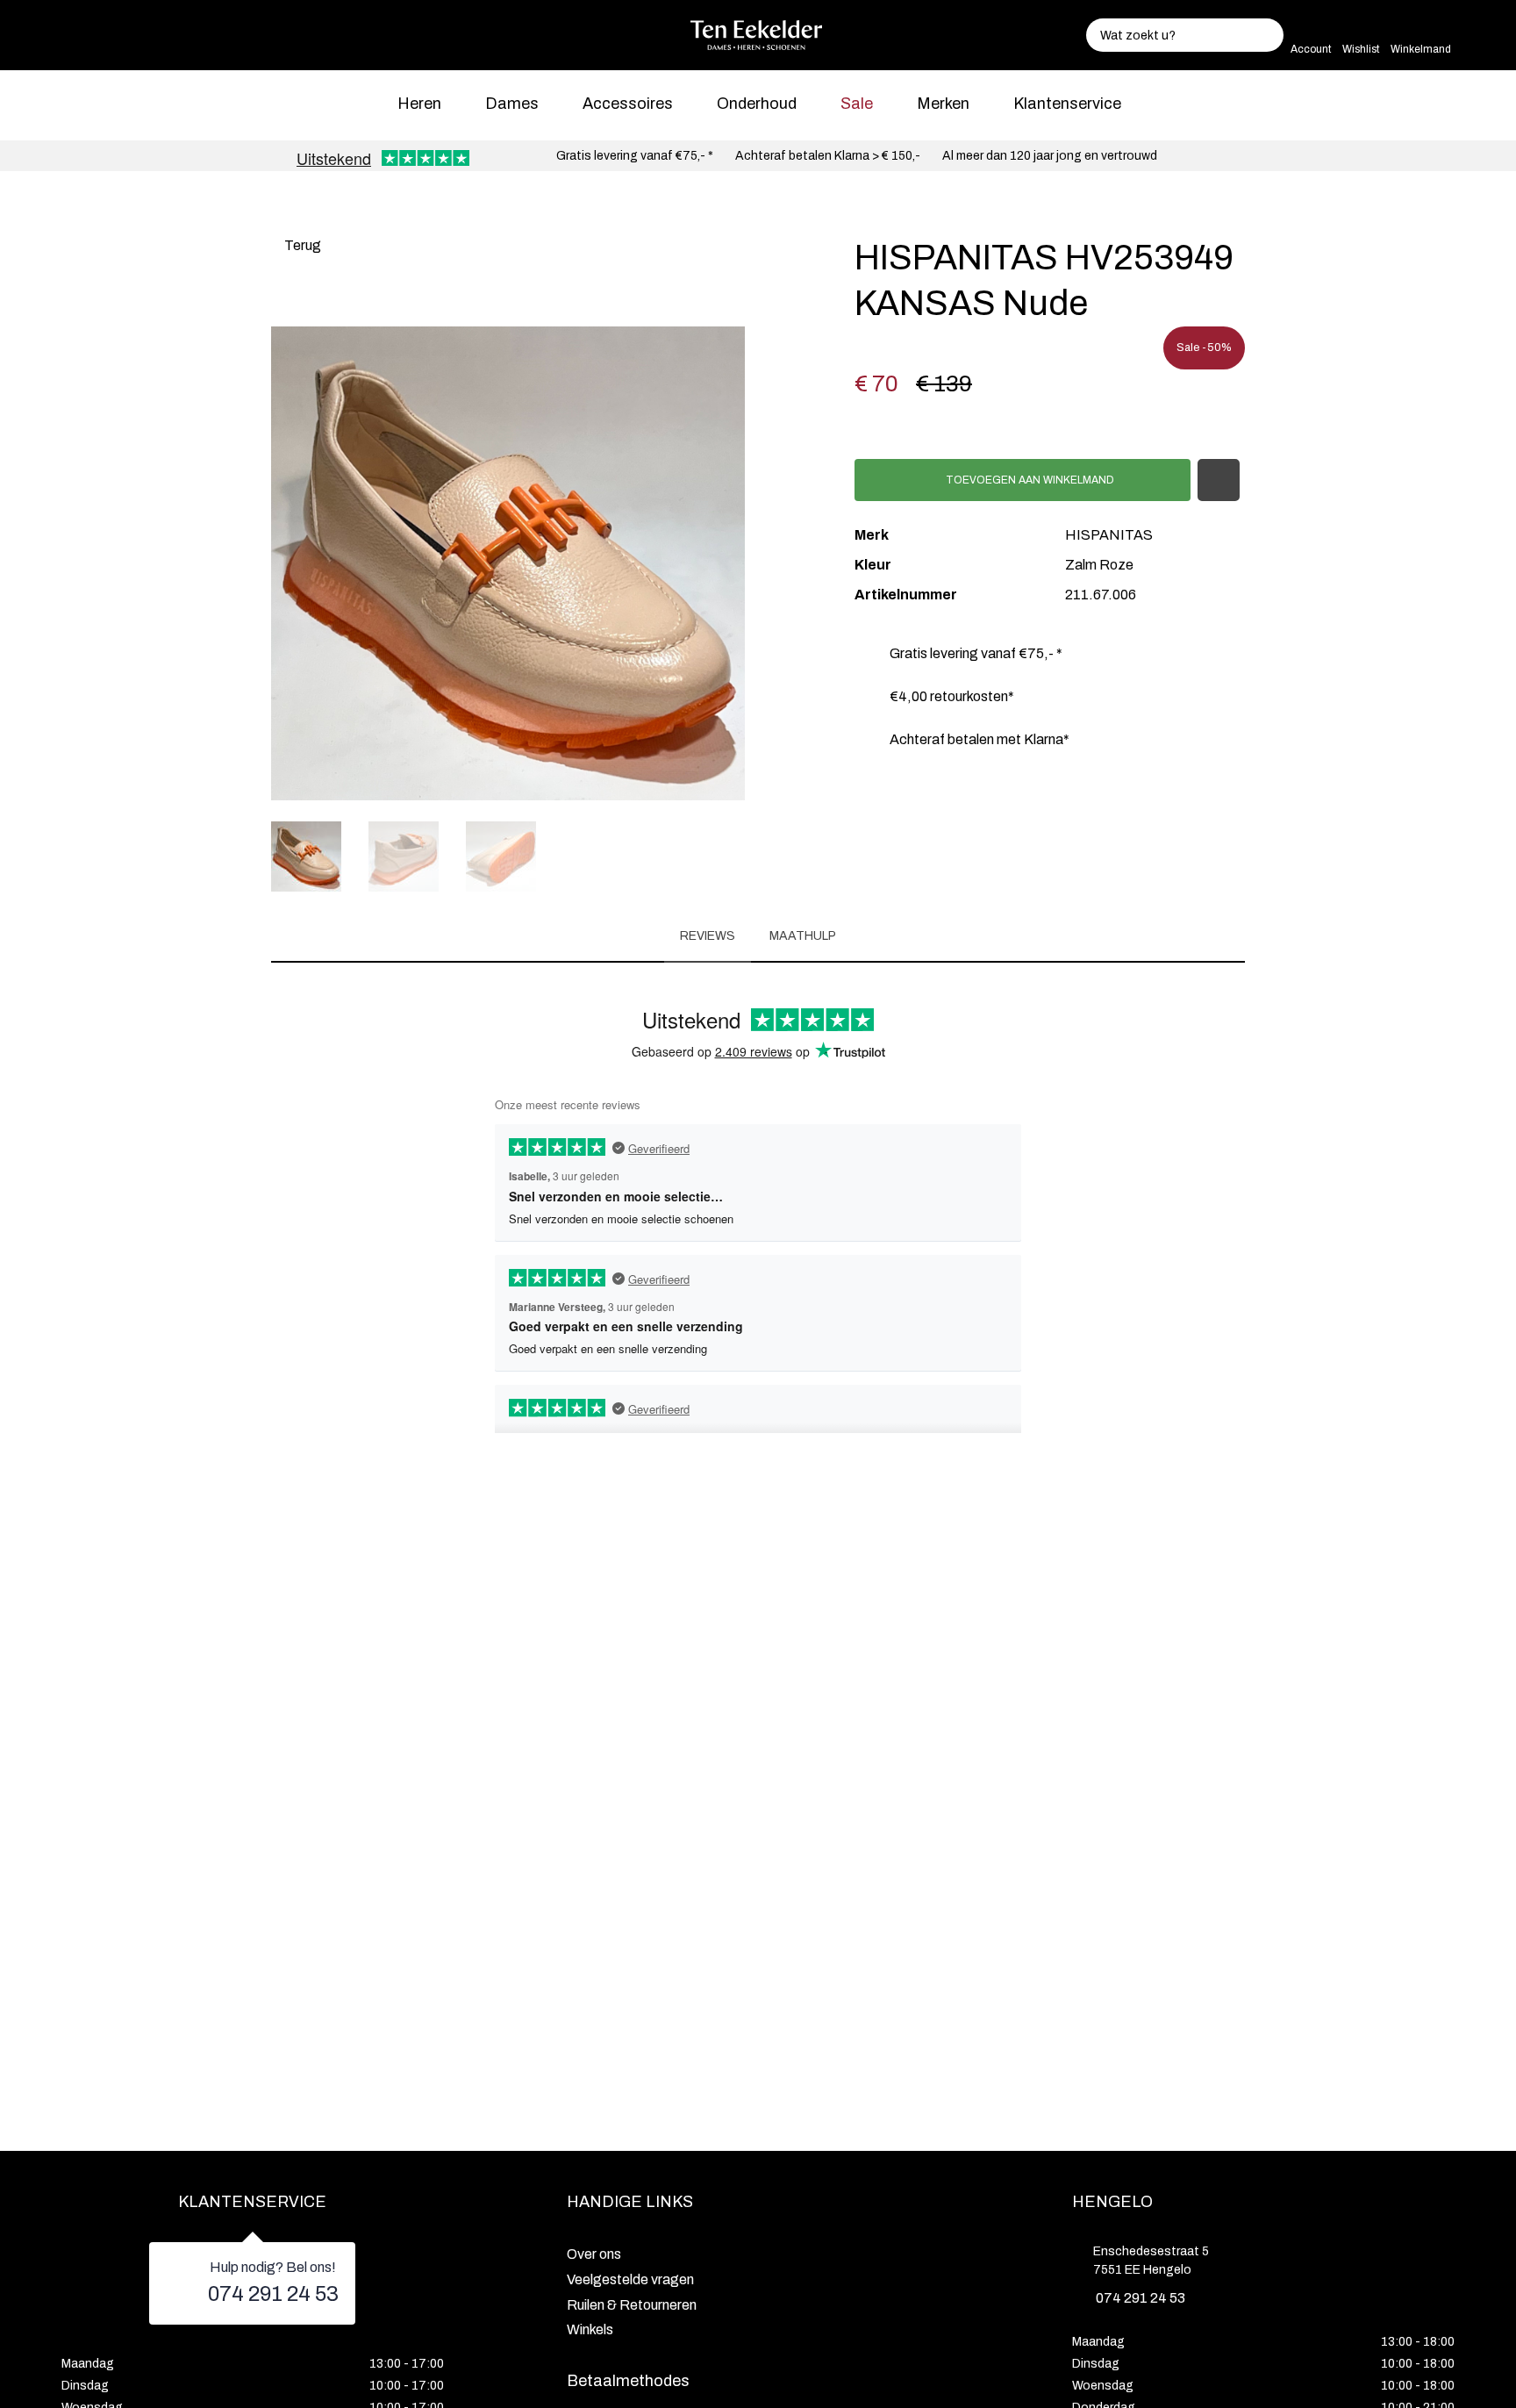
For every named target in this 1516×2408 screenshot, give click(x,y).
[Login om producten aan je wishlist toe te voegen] (1219, 480)
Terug (301, 245)
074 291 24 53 (273, 2294)
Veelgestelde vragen (630, 2279)
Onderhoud (757, 104)
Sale (857, 104)
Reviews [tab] (708, 936)
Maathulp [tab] (803, 936)
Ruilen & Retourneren (632, 2305)
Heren (419, 104)
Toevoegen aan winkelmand (1029, 480)
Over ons (594, 2254)
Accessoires (628, 104)
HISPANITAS (1109, 535)
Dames (512, 104)
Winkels (590, 2329)
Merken (943, 104)
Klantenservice (1067, 104)
